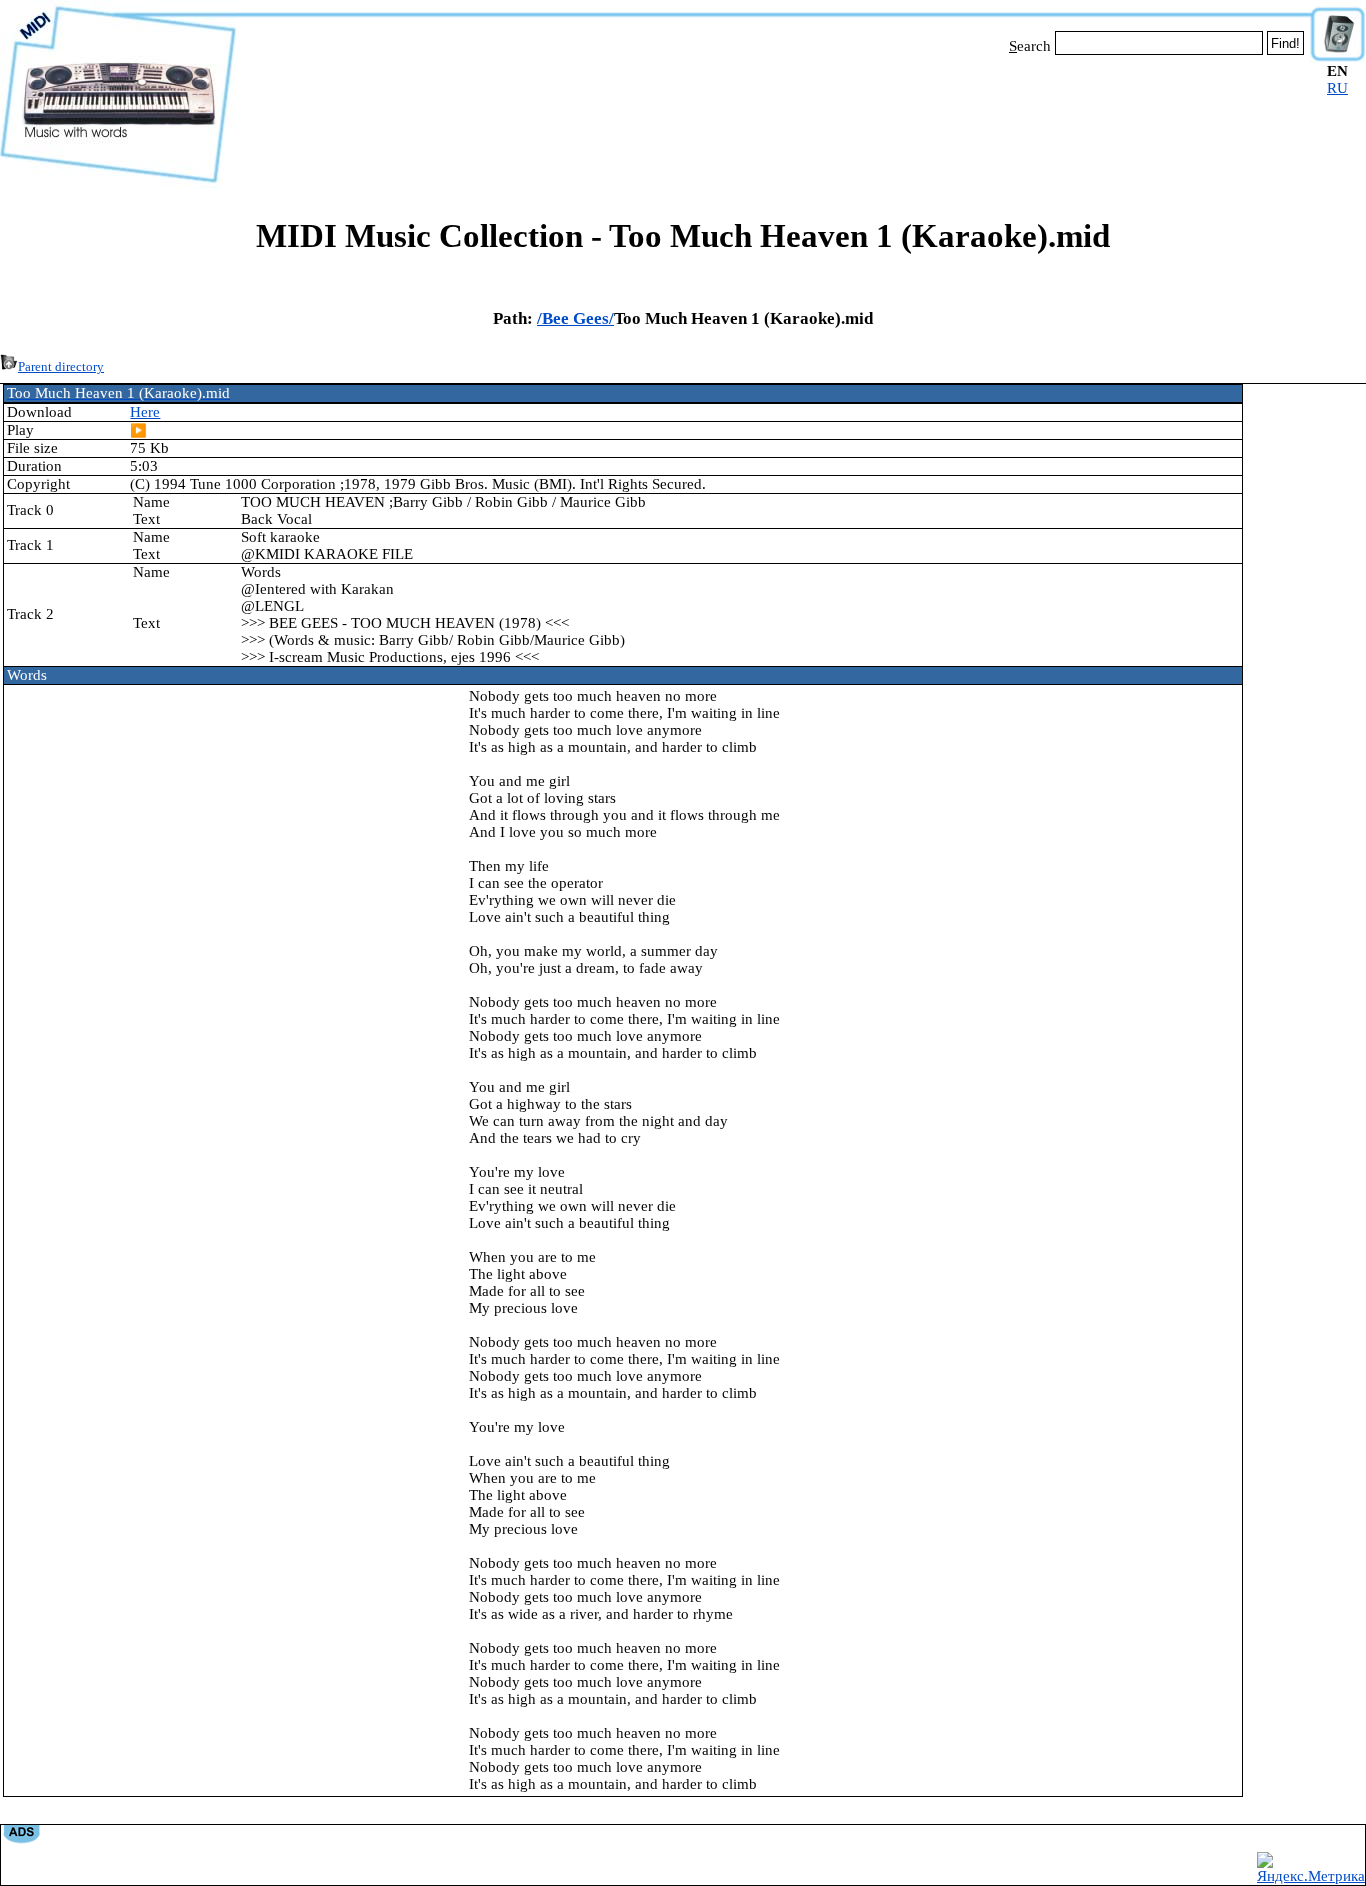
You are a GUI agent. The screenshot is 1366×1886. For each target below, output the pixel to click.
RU (1337, 88)
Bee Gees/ (578, 318)
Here (145, 412)
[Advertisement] (773, 118)
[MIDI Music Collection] (118, 183)
